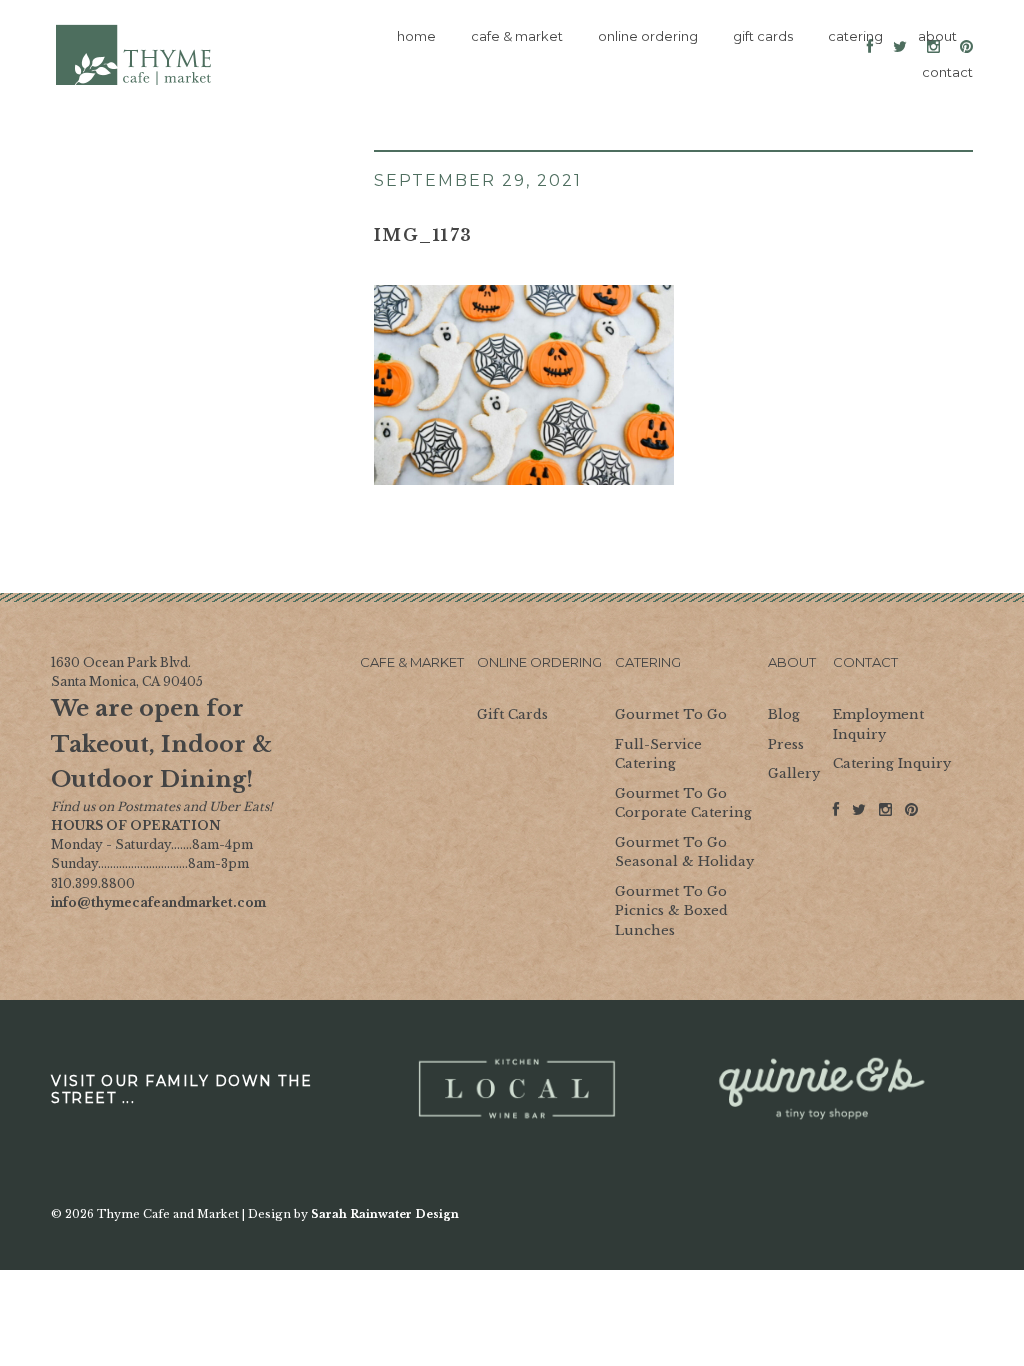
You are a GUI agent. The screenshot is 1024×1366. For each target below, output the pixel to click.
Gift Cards (512, 714)
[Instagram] (885, 815)
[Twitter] (859, 815)
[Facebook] (836, 815)
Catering (648, 662)
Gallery (794, 773)
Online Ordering (539, 662)
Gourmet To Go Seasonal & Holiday (684, 852)
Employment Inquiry (878, 724)
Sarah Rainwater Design (385, 1214)
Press (786, 744)
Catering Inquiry (892, 763)
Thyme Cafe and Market (134, 55)
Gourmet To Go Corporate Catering (683, 803)
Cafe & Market (412, 662)
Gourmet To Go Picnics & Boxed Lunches (671, 911)
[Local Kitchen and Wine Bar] (514, 1089)
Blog (784, 714)
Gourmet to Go (671, 714)
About (792, 662)
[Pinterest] (911, 810)
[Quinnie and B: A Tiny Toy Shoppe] (820, 1089)
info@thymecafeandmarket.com (158, 902)
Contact (865, 662)
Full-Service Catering (658, 754)
